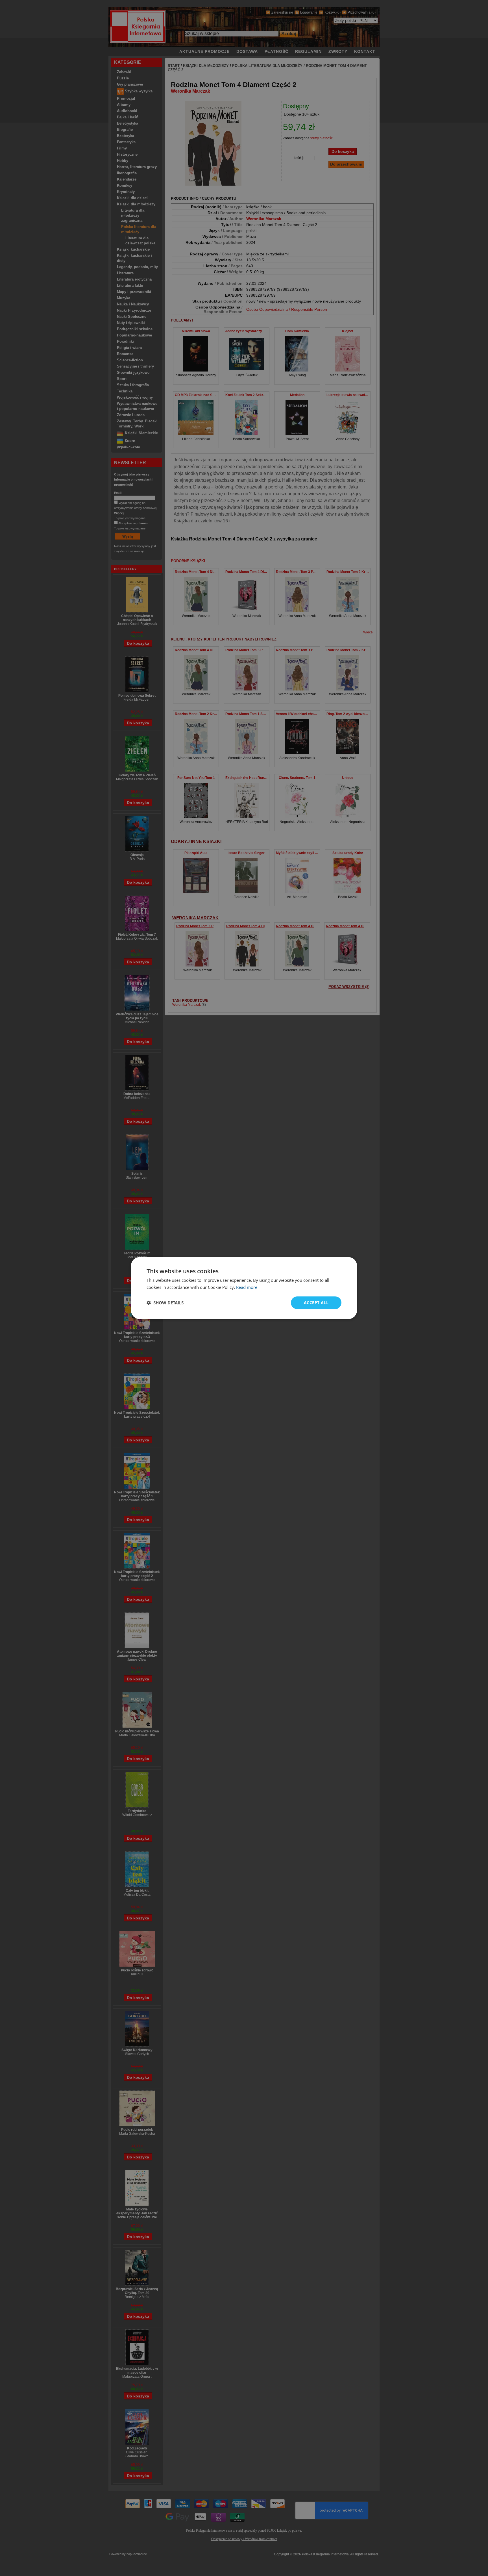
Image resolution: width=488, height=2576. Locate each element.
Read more (247, 1287)
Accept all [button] (316, 1303)
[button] (165, 1303)
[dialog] (244, 1288)
